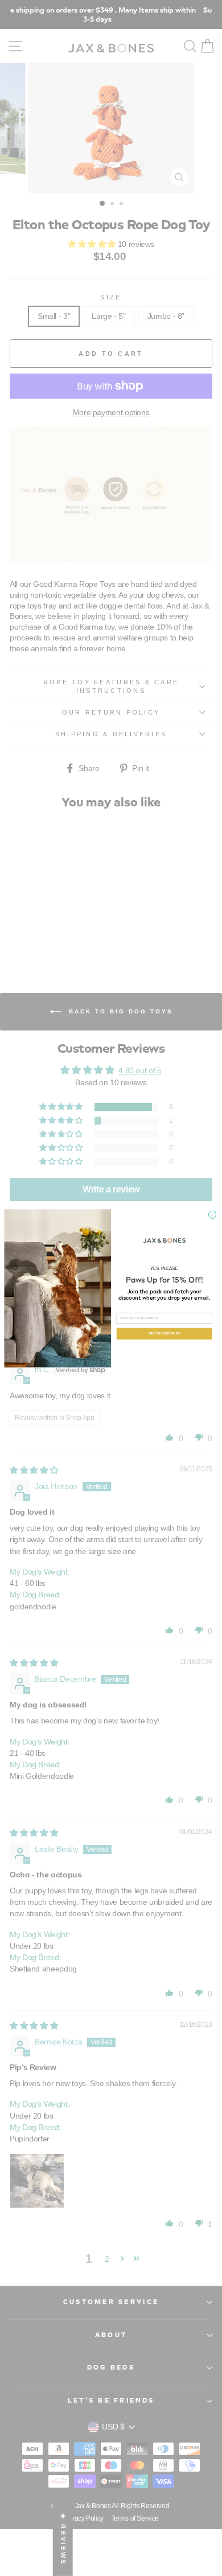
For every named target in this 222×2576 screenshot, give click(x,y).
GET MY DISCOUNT (165, 1333)
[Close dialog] (212, 1214)
